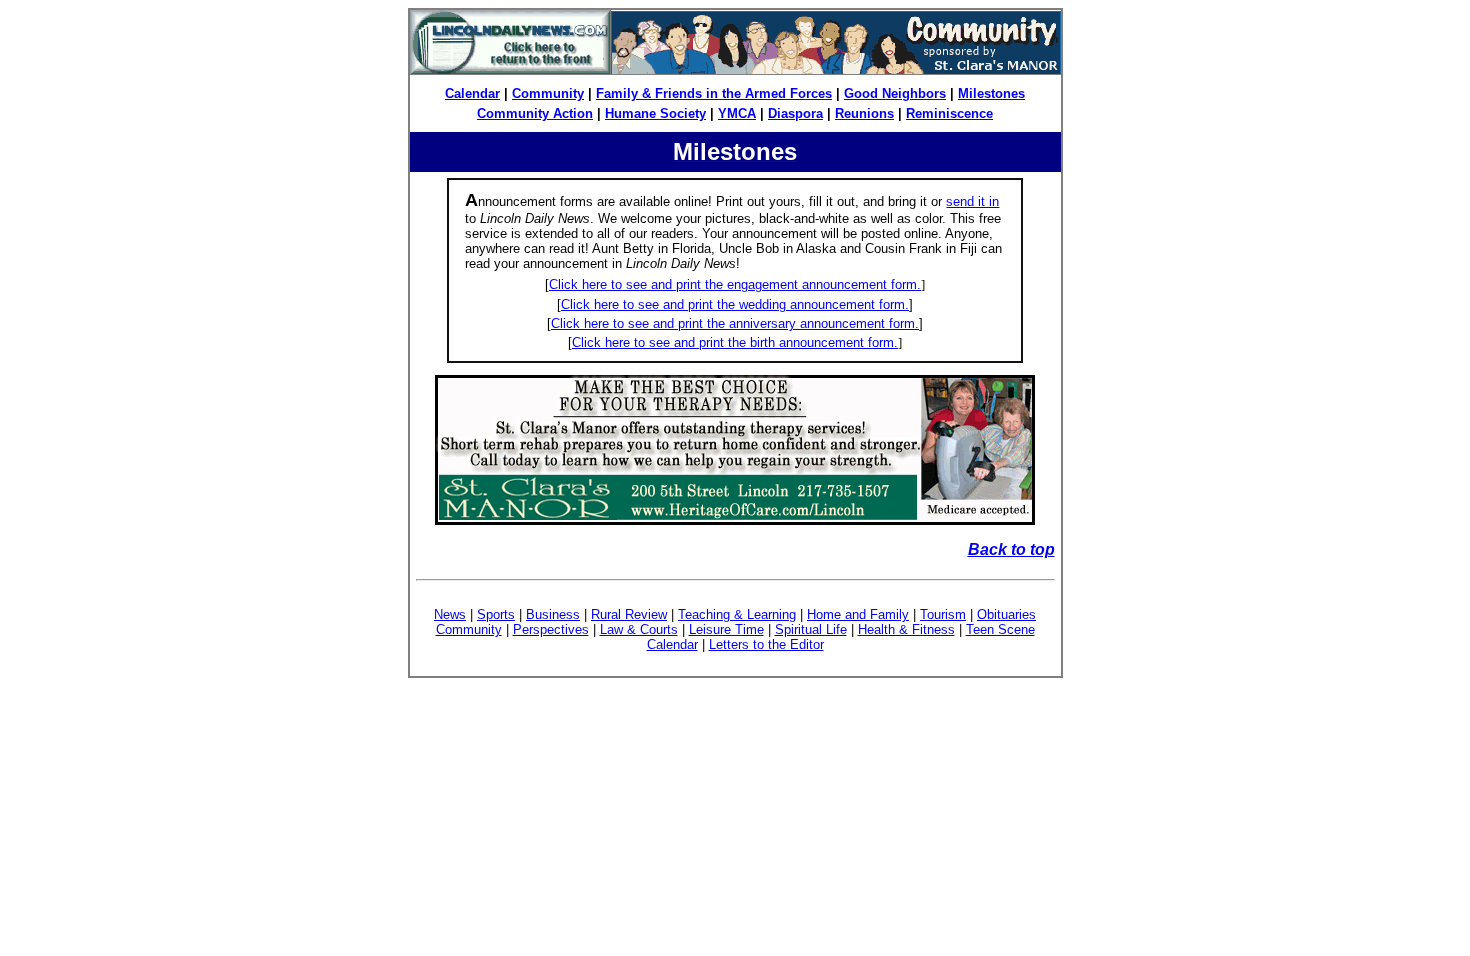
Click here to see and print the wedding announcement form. (735, 304)
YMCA (737, 113)
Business (553, 614)
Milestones (991, 93)
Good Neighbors (895, 93)
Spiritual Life (811, 629)
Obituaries (1006, 614)
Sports (496, 614)
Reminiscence (949, 113)
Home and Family (858, 614)
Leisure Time (726, 629)
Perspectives (551, 629)
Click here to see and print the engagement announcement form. (735, 284)
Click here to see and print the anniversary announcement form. (735, 323)
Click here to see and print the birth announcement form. (735, 342)
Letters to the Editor (766, 644)
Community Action (535, 113)
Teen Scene (1000, 629)
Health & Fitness (906, 629)
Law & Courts (639, 629)
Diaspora (795, 113)
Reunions (864, 113)
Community (548, 93)
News (450, 614)
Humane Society (655, 113)
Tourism (943, 614)
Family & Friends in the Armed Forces (714, 93)
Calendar (472, 93)
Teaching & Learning (737, 614)
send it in (972, 201)
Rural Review (629, 614)
